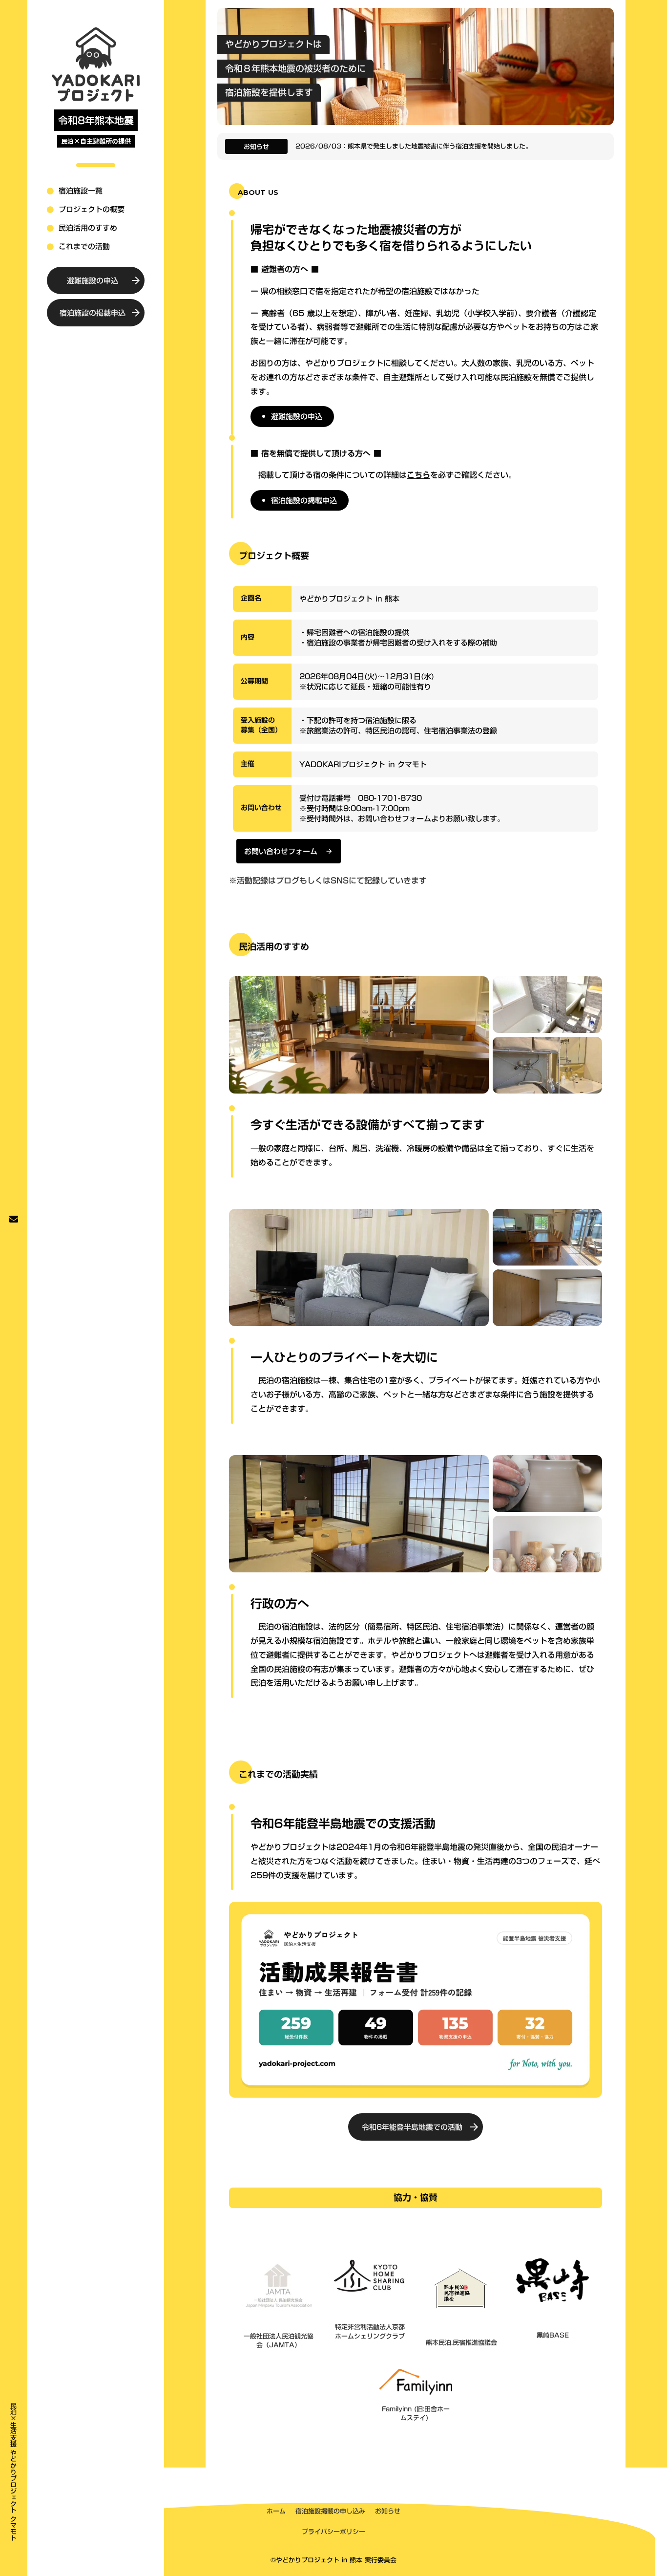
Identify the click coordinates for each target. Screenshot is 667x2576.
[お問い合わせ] (14, 1219)
